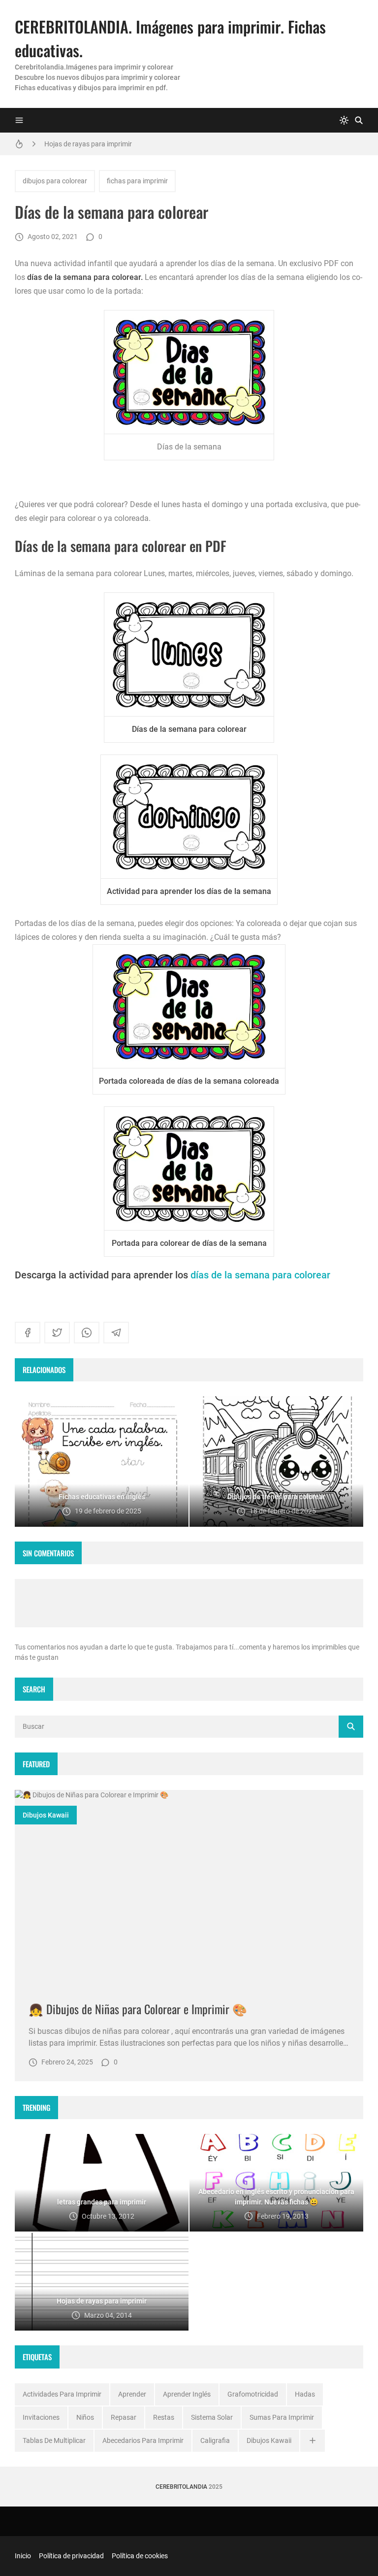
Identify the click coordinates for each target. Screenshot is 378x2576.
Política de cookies (140, 2556)
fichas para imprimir (137, 181)
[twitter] (57, 1333)
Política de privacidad (71, 2556)
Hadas (305, 2394)
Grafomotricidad (253, 2394)
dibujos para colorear (55, 181)
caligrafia (215, 2440)
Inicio (23, 2556)
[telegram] (116, 1333)
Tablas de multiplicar (54, 2440)
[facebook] (28, 1333)
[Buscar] (359, 120)
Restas (164, 2417)
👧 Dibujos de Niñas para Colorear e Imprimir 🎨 (138, 2009)
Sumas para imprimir (282, 2417)
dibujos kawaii (46, 1815)
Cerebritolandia (181, 2487)
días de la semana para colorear (260, 1275)
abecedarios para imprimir (143, 2440)
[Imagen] (189, 1888)
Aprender (132, 2394)
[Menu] (19, 120)
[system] (344, 120)
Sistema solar (212, 2417)
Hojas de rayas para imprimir (88, 144)
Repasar (124, 2417)
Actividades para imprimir (62, 2394)
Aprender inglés (187, 2394)
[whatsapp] (87, 1333)
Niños (85, 2417)
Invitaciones (41, 2417)
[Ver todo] (313, 2441)
